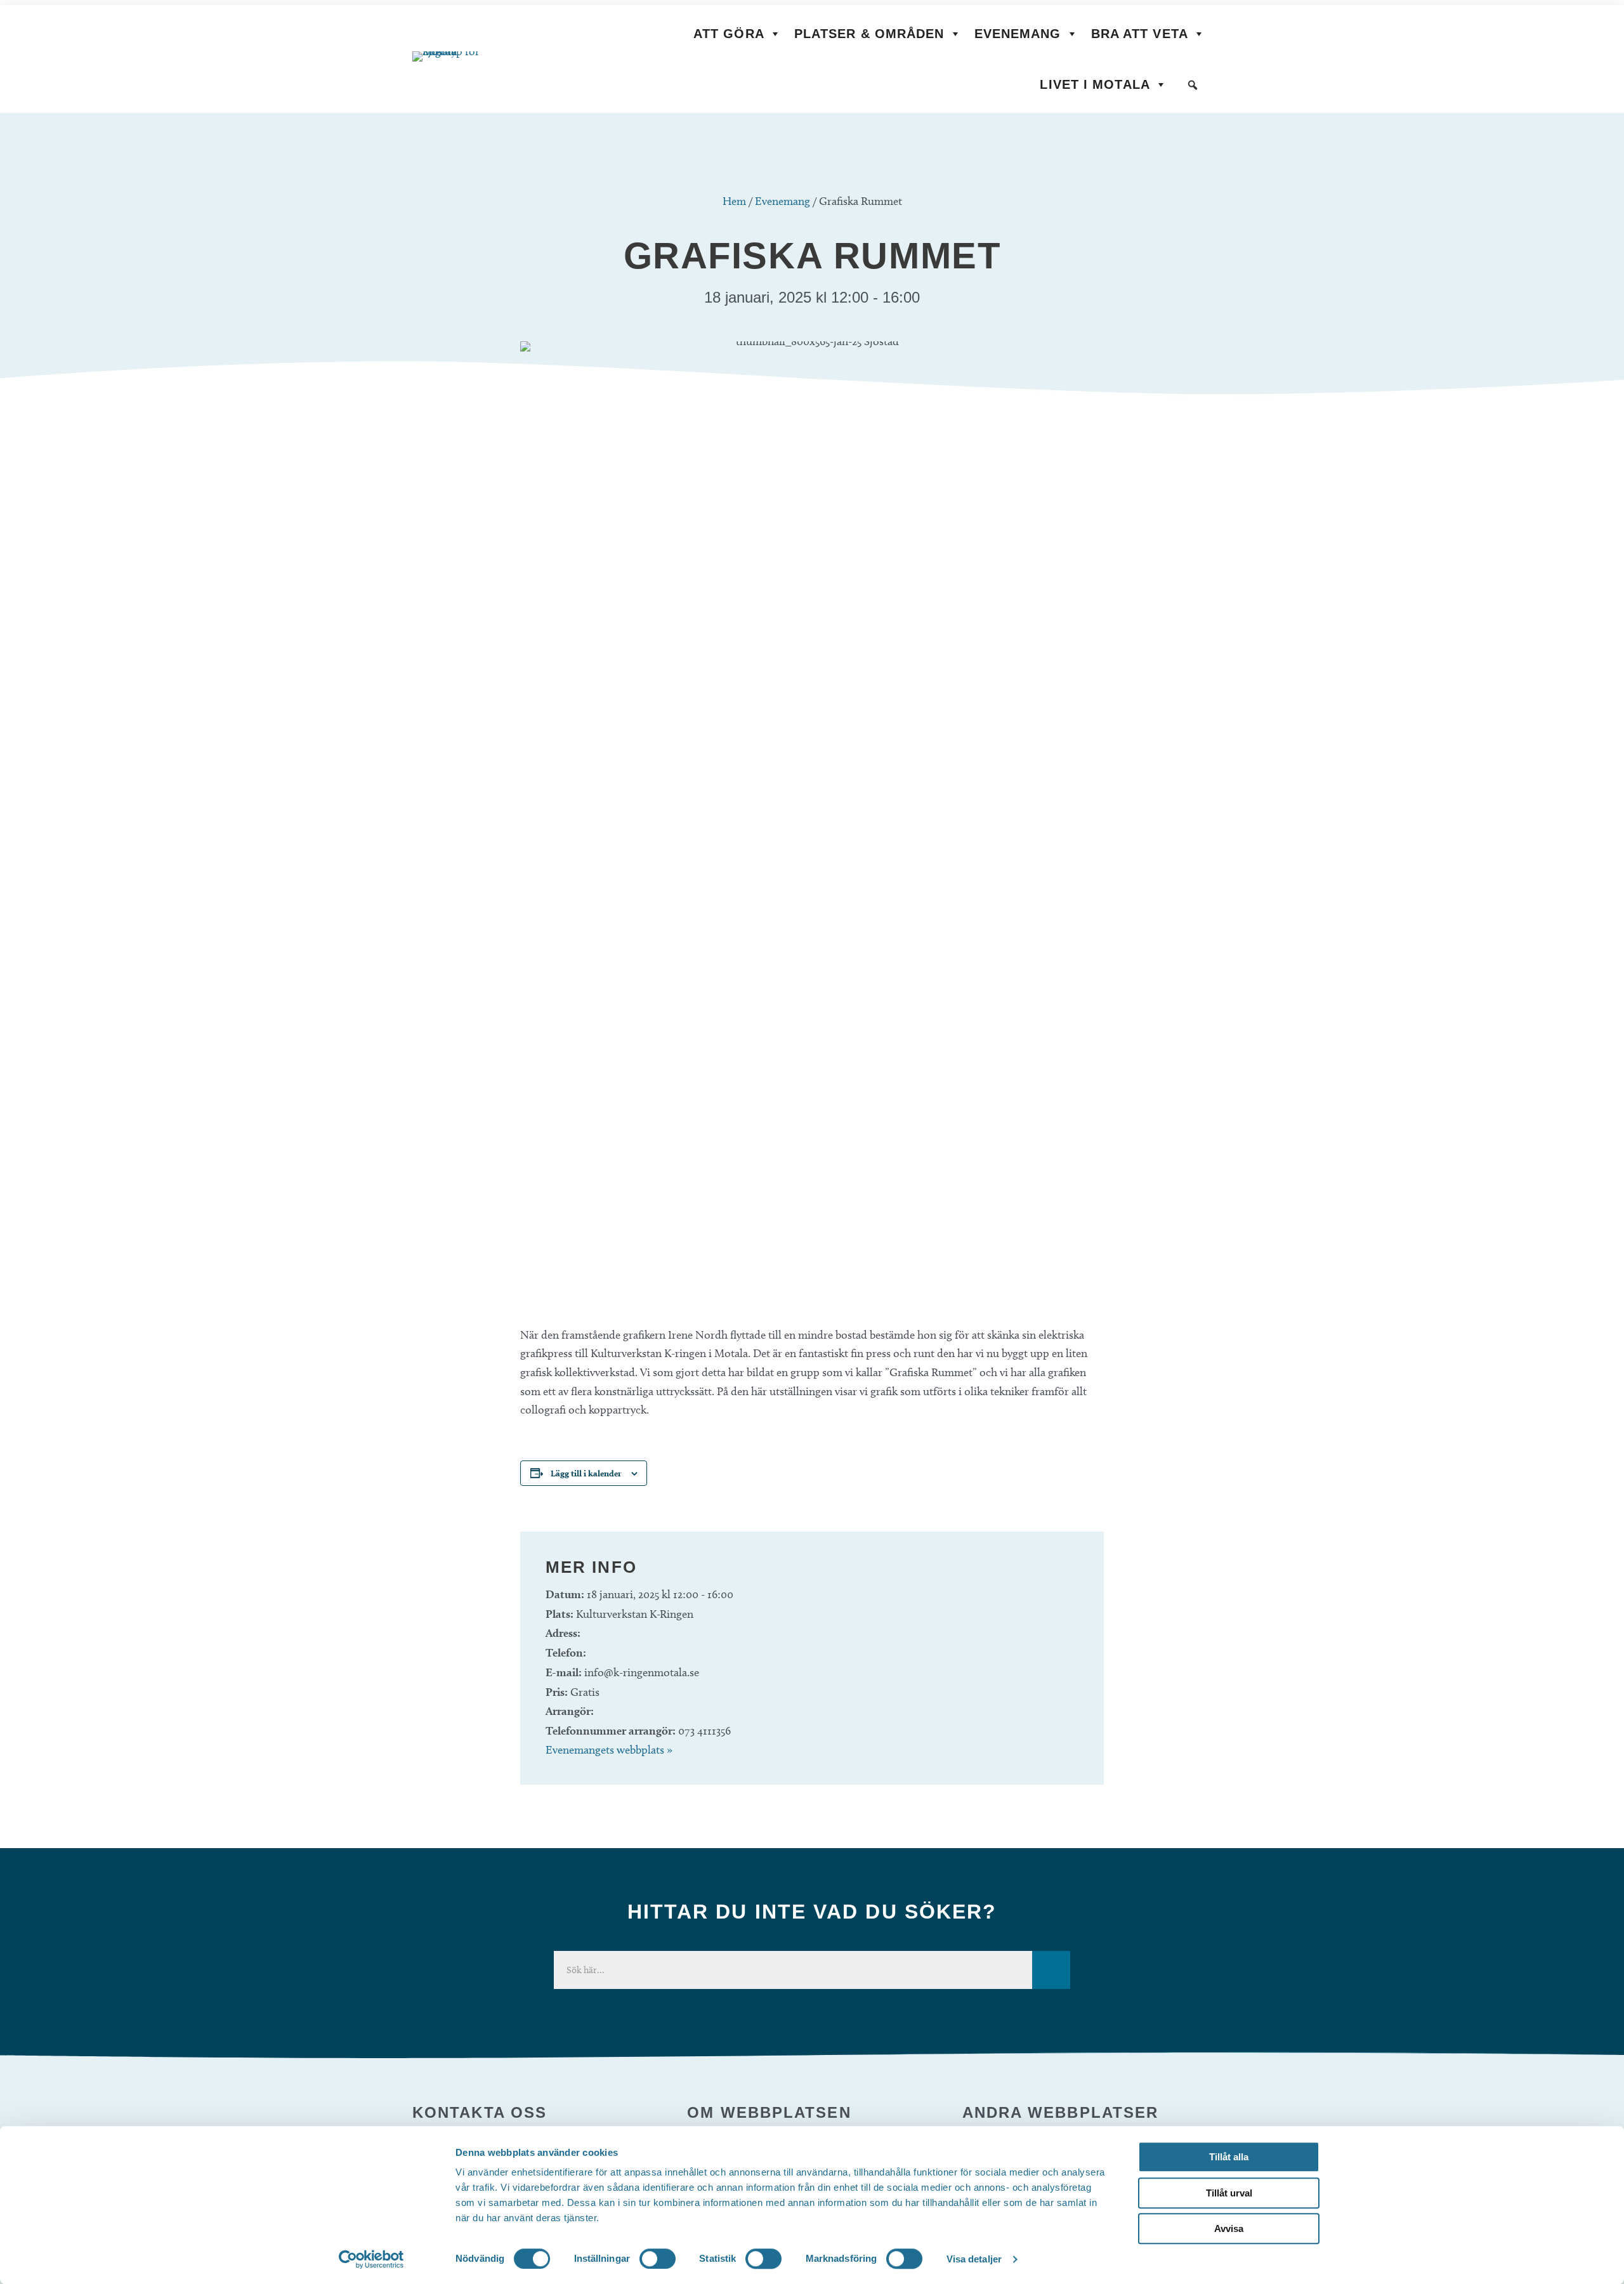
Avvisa (1229, 2228)
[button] (1193, 85)
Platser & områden (869, 34)
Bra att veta (1140, 34)
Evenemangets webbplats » (609, 1750)
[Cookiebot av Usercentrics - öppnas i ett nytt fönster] (371, 2259)
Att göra (729, 34)
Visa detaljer (974, 2259)
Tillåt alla (1229, 2157)
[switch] (658, 2259)
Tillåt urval (1229, 2193)
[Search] (1051, 1970)
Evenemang (1018, 34)
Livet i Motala (1095, 84)
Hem (734, 201)
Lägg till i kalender (586, 1473)
